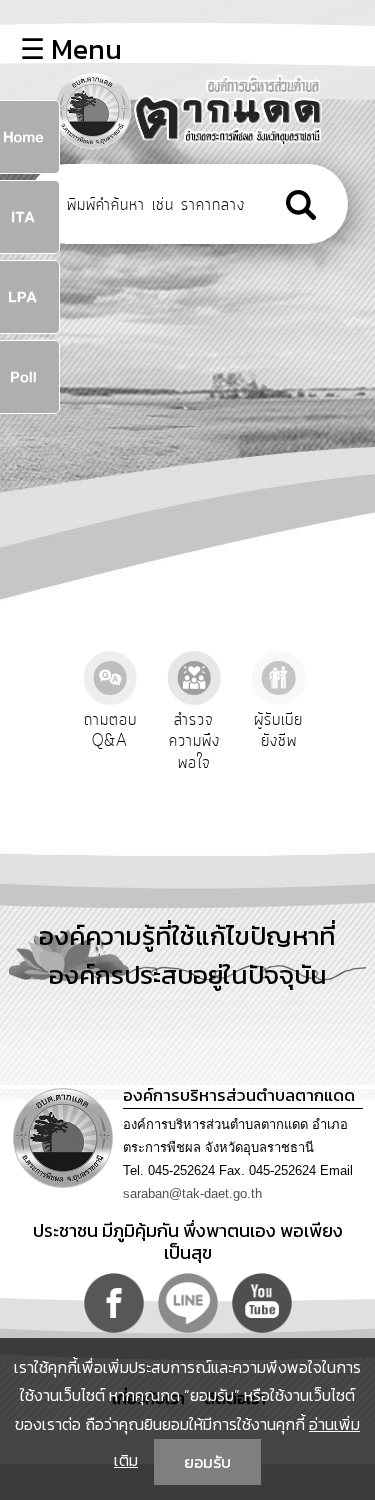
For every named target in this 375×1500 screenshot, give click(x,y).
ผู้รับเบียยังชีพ (278, 731)
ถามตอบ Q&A (110, 731)
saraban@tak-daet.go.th (192, 1193)
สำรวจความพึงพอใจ (194, 741)
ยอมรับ (207, 1462)
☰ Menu (71, 49)
